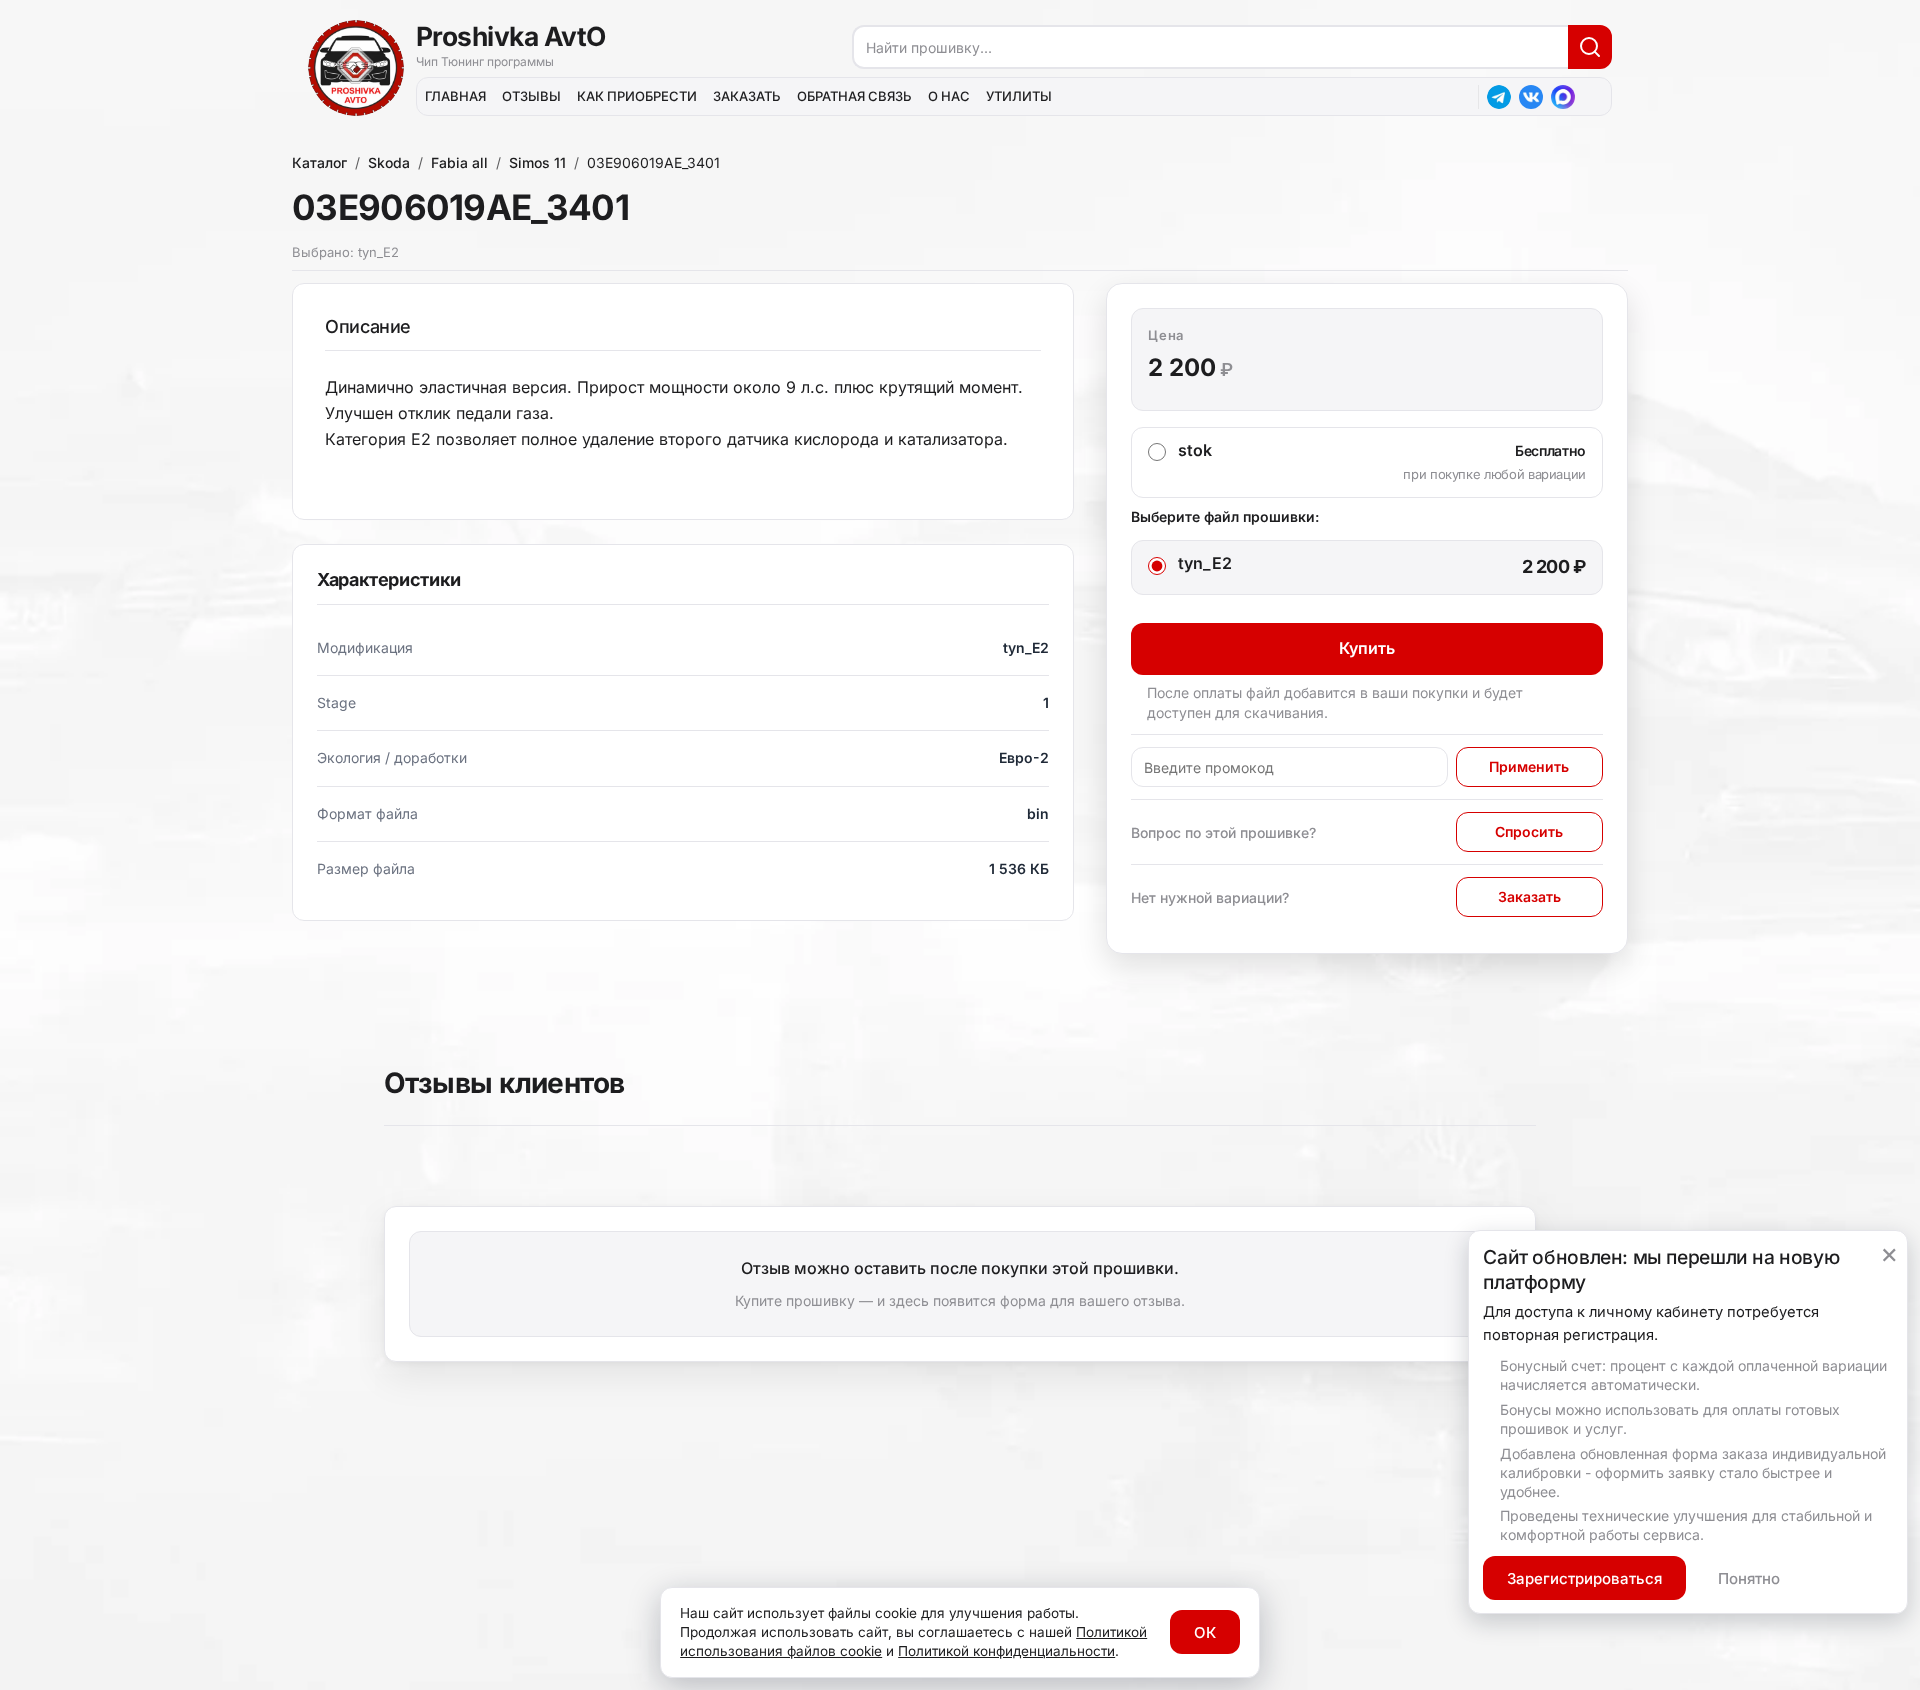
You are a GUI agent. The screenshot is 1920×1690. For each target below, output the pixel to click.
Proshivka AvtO (511, 36)
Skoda (389, 162)
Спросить (1529, 831)
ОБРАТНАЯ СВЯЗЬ (854, 96)
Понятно (1749, 1578)
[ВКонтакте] (1531, 97)
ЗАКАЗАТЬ (747, 96)
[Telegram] (1499, 97)
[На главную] (356, 68)
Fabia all (459, 162)
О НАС (949, 96)
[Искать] (1590, 47)
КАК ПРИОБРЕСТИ (637, 96)
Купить (1367, 648)
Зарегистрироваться (1584, 1578)
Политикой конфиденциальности (1006, 1651)
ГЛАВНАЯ (455, 96)
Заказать (1529, 896)
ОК (1205, 1632)
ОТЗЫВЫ (531, 96)
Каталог (319, 162)
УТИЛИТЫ (1019, 96)
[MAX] (1563, 97)
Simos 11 (537, 162)
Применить (1529, 766)
